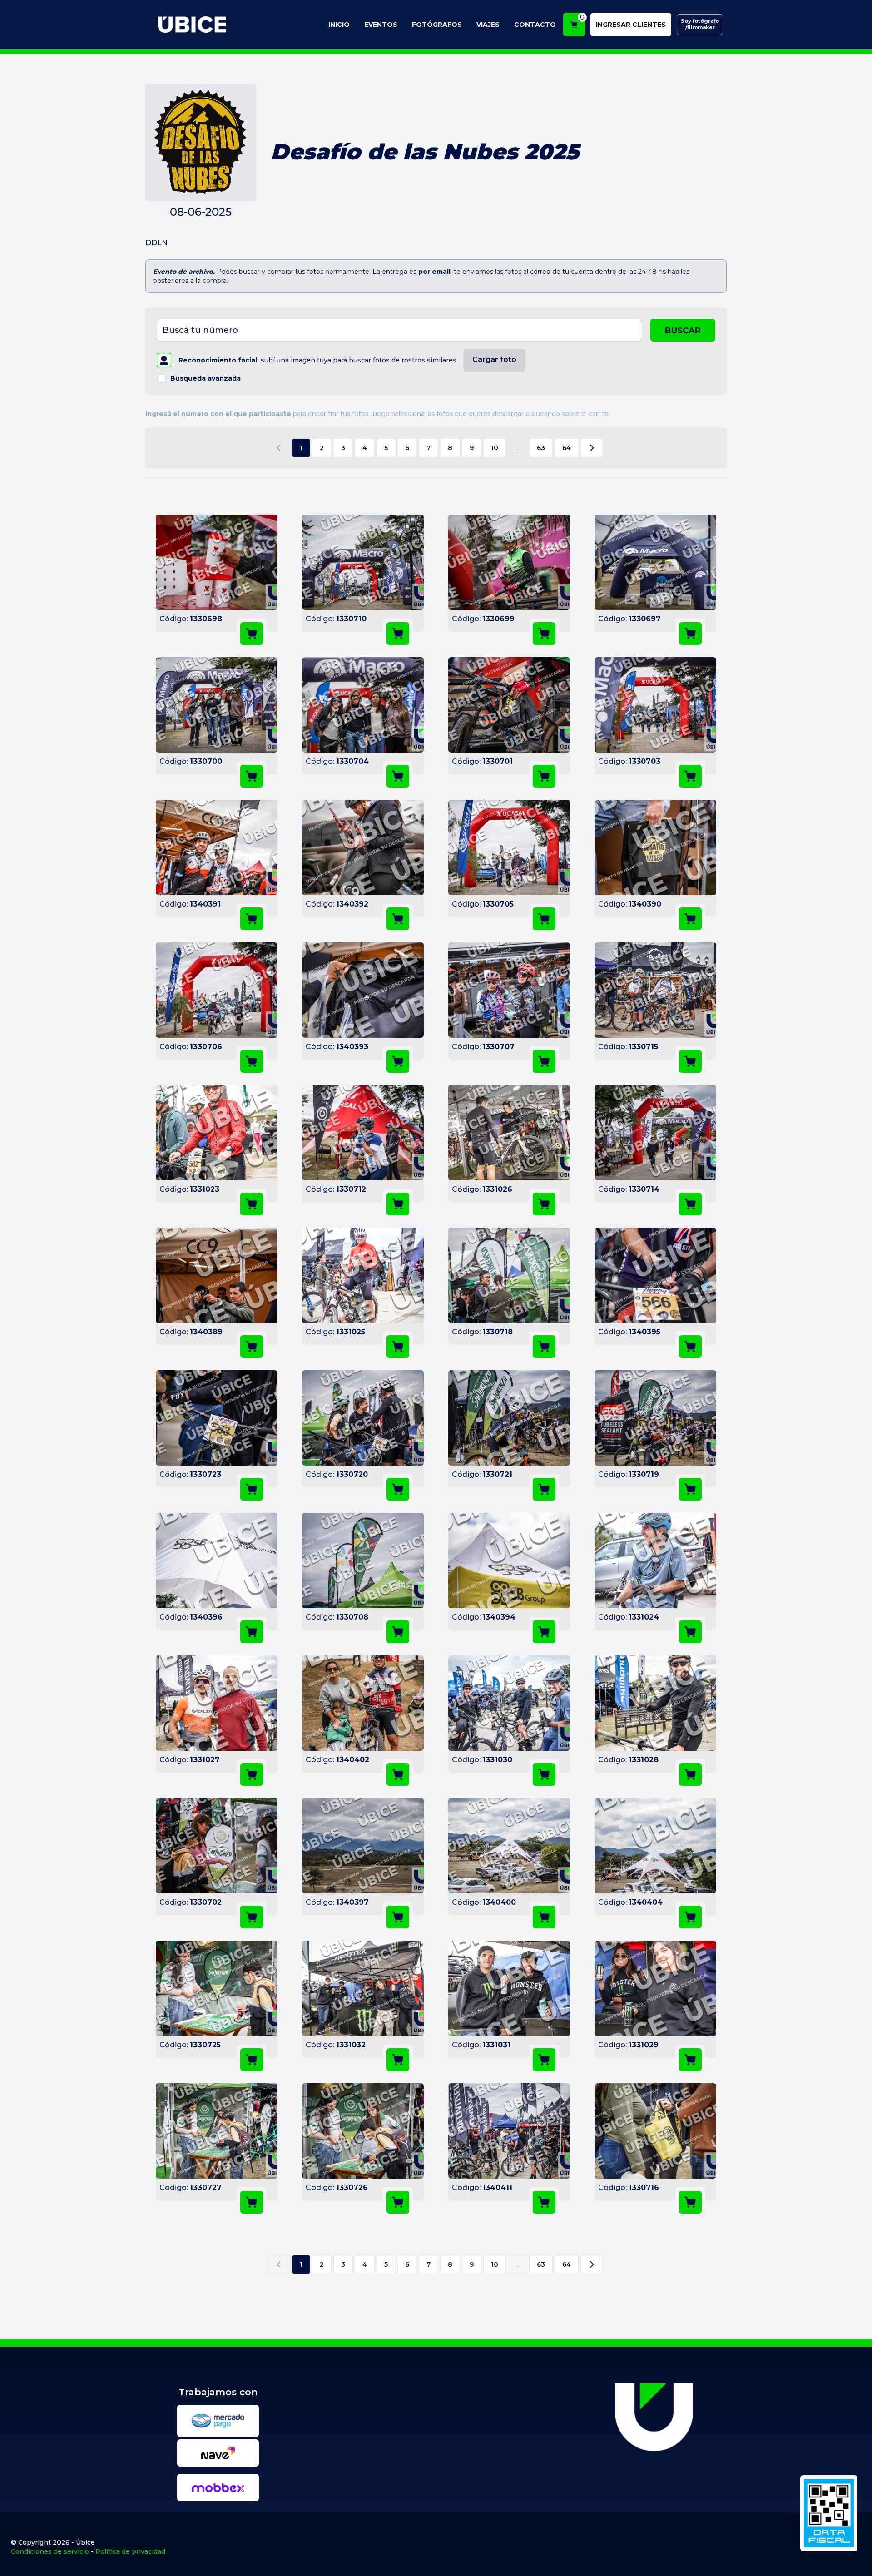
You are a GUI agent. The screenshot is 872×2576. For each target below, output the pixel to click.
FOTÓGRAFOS (437, 25)
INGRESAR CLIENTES (631, 25)
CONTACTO (535, 25)
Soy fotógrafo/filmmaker (700, 24)
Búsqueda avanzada (206, 378)
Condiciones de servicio (50, 2551)
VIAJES (488, 25)
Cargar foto (494, 359)
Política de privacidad (130, 2551)
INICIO (339, 25)
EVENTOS (381, 25)
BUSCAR (683, 331)
